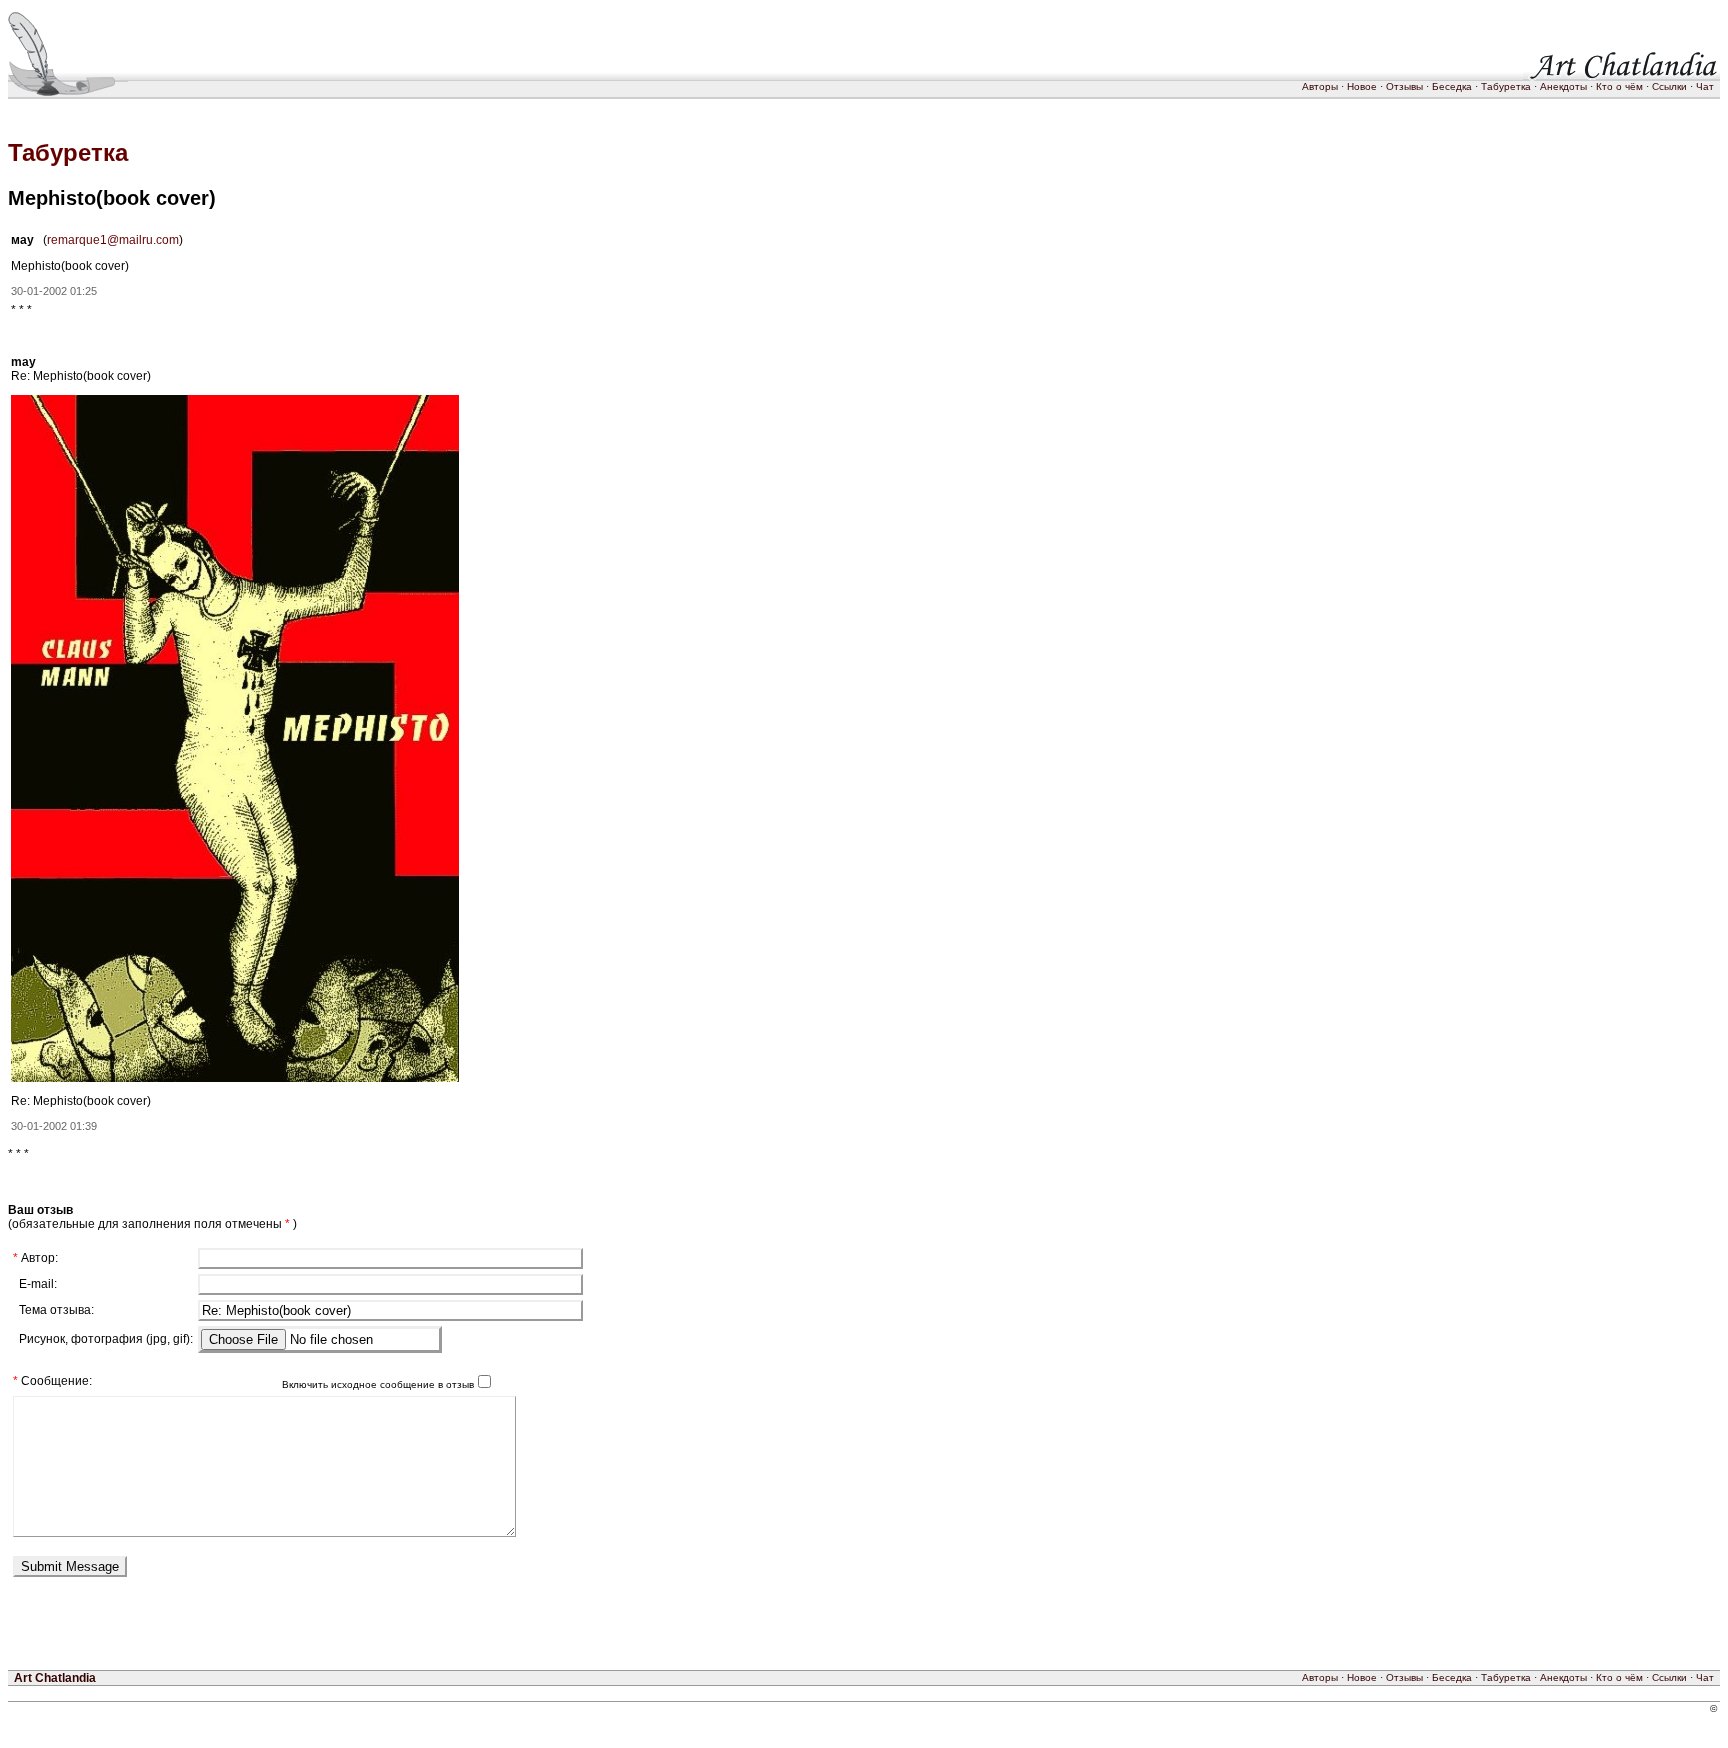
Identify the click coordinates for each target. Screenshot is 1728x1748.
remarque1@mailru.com (113, 240)
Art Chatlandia (55, 1678)
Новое (1362, 86)
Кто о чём (1619, 86)
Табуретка (1506, 86)
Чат (1705, 86)
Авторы (1320, 86)
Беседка (1452, 86)
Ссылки (1669, 86)
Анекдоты (1563, 86)
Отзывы (1404, 86)
